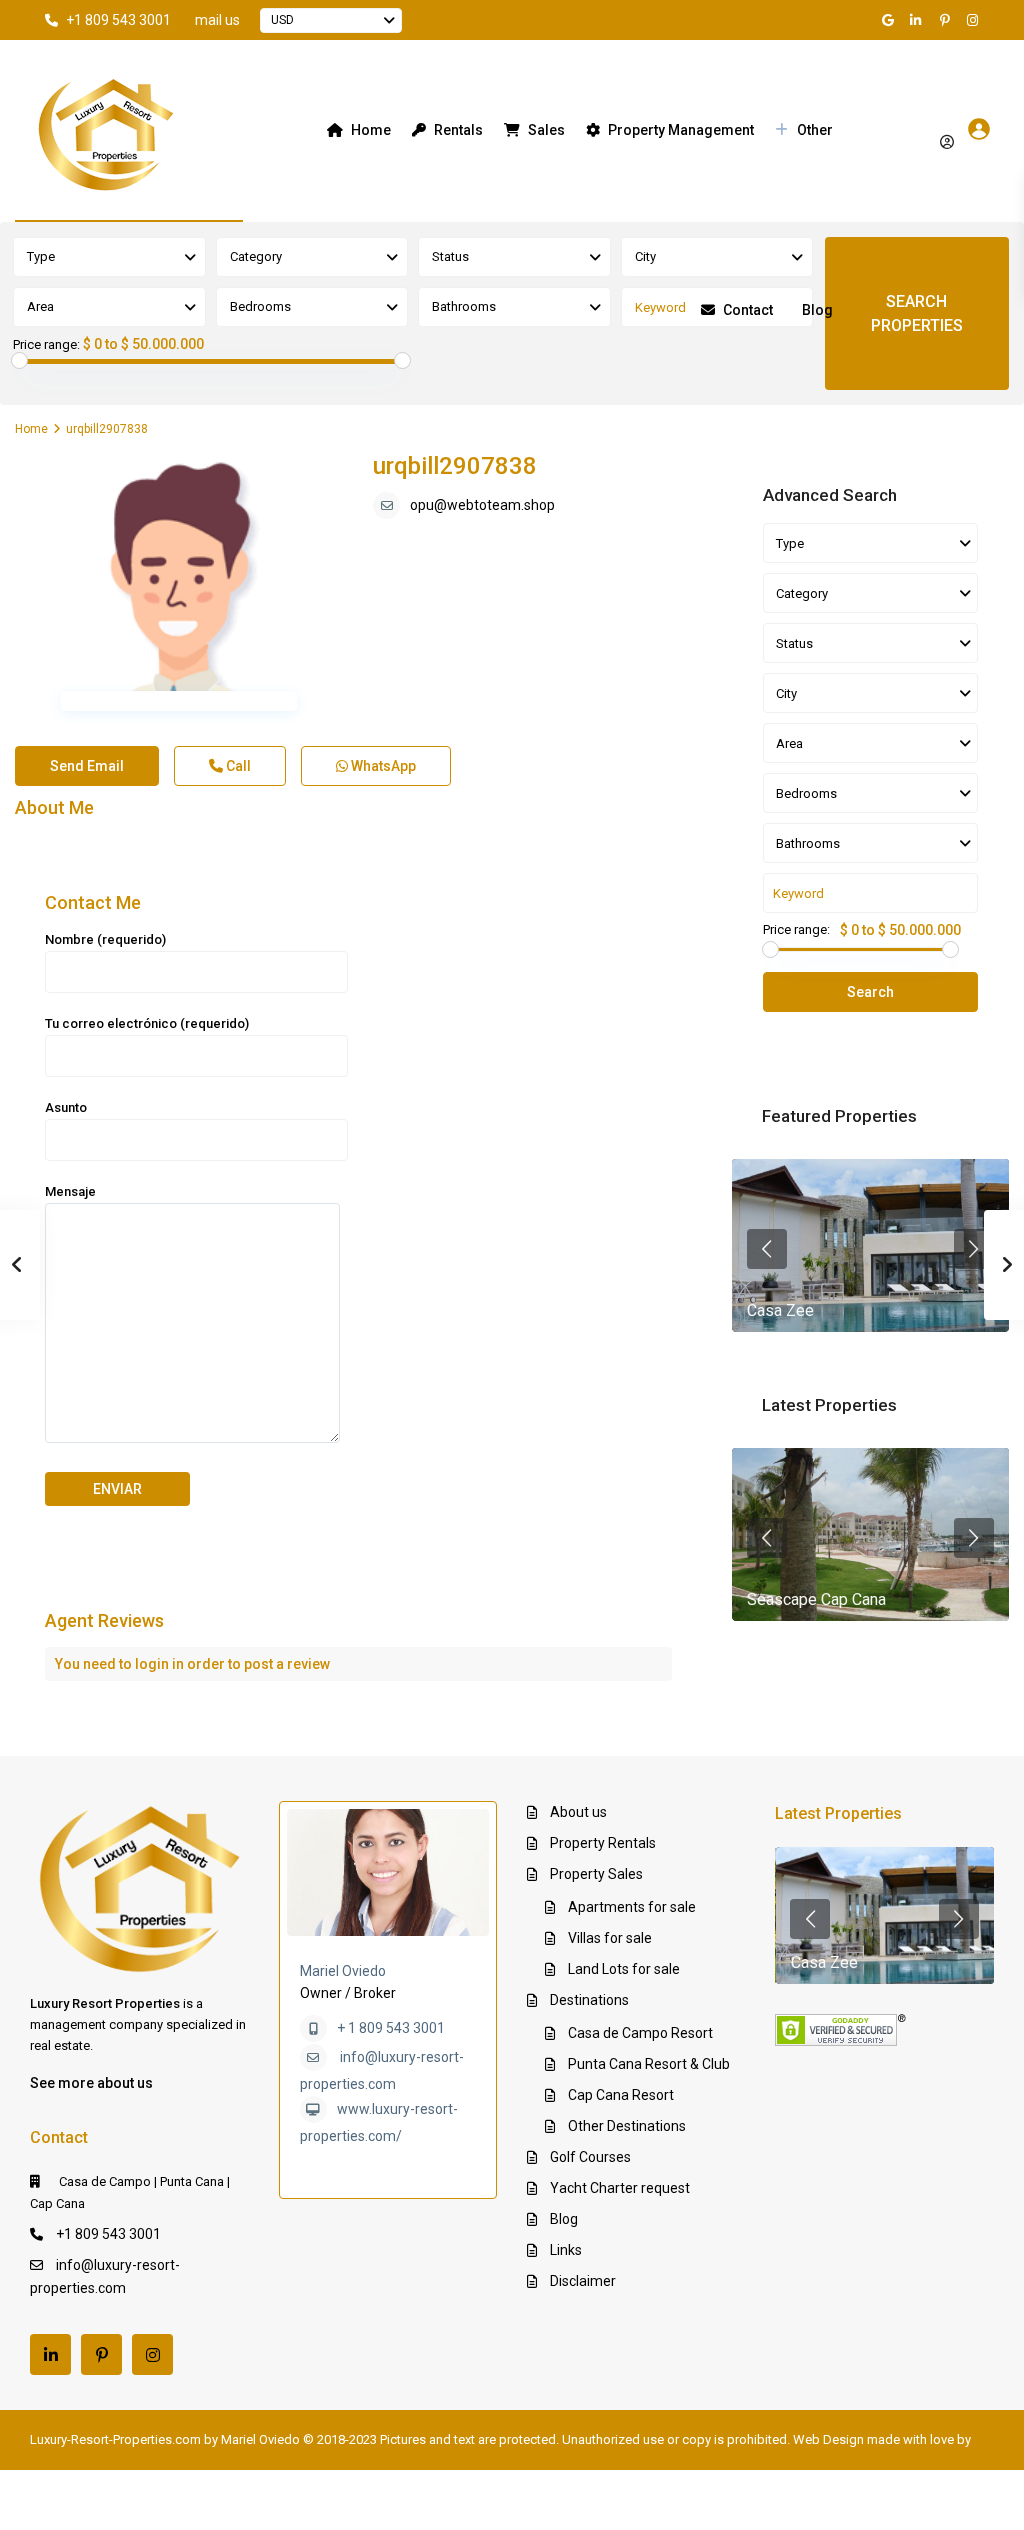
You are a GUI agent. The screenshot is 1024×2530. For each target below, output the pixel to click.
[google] (891, 20)
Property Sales (596, 1874)
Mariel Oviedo (343, 1971)
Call (237, 766)
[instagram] (975, 20)
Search (870, 992)
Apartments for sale (632, 1907)
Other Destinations (627, 2126)
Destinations (589, 2000)
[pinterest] (947, 20)
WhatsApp (382, 766)
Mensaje (70, 1191)
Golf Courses (590, 2157)
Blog (817, 310)
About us (578, 1812)
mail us (217, 20)
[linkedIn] (919, 20)
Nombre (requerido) (105, 939)
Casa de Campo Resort (640, 2033)
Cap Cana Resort (621, 2095)
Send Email (87, 766)
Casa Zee (780, 1310)
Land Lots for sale (624, 1969)
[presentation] (767, 1249)
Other (815, 130)
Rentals (458, 130)
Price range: (46, 345)
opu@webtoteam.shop (482, 505)
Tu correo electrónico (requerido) (147, 1023)
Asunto (66, 1107)
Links (566, 2250)
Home (371, 130)
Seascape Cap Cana (816, 1599)
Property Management (681, 130)
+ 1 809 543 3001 (391, 2028)
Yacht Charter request (620, 2188)
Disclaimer (583, 2281)
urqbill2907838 (455, 466)
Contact (748, 310)
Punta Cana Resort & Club (649, 2064)
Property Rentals (603, 1843)
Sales (546, 130)
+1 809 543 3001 (118, 20)
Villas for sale (610, 1938)
